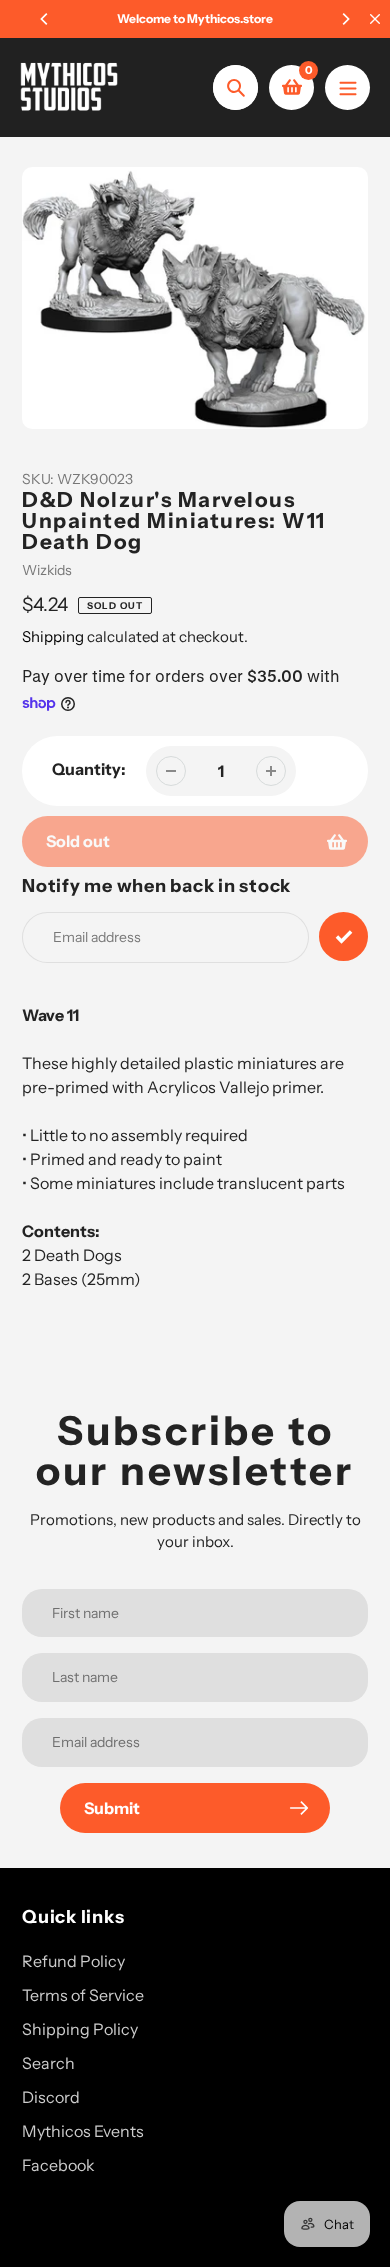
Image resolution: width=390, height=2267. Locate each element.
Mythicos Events (83, 2131)
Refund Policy (73, 1961)
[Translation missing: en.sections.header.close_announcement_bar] (375, 19)
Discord (51, 2097)
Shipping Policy (80, 2029)
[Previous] (45, 19)
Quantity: (89, 769)
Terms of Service (83, 1995)
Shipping (53, 636)
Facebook (58, 2165)
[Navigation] (347, 87)
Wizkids (47, 570)
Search (48, 2063)
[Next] (345, 19)
